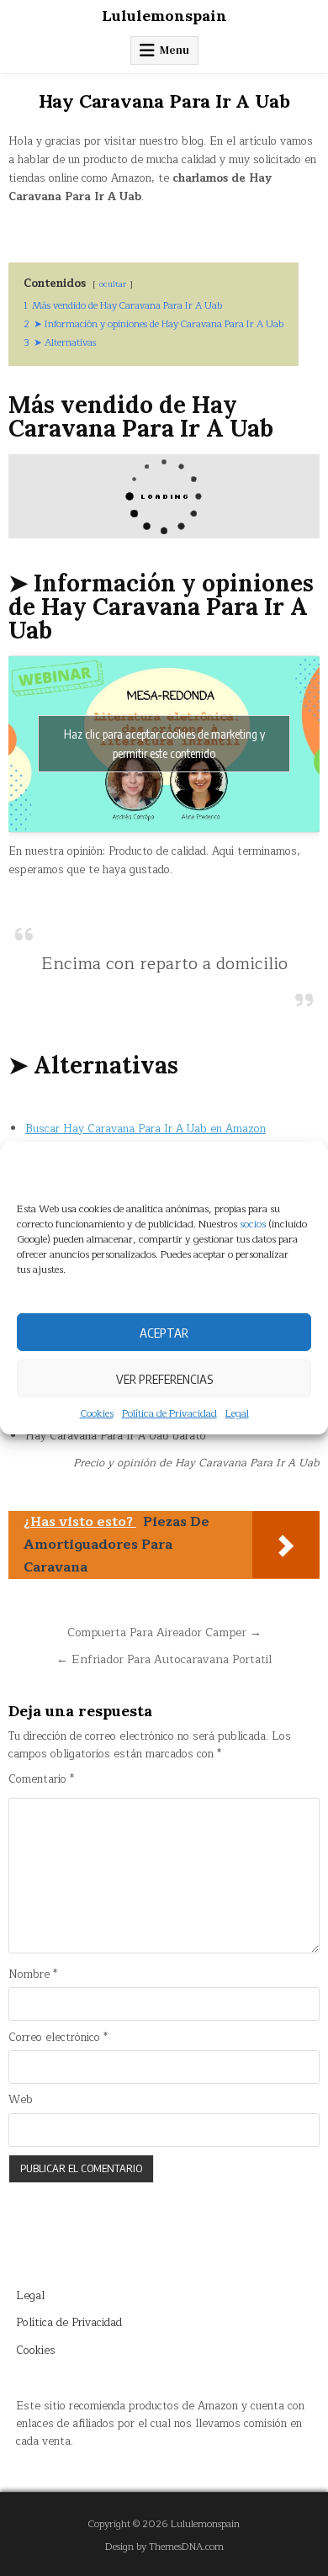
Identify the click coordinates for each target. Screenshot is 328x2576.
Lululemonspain (164, 16)
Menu (175, 50)
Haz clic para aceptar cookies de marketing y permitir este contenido (164, 744)
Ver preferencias (164, 1378)
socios (253, 1224)
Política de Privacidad (169, 1414)
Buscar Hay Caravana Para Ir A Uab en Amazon (145, 1129)
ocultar (113, 284)
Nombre (33, 1975)
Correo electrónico (58, 2038)
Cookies (97, 1414)
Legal (237, 1414)
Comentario (41, 1780)
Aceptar (164, 1332)
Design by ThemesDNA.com (164, 2547)
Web (21, 2100)
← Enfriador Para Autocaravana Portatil (164, 1659)
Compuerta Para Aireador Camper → (164, 1633)
